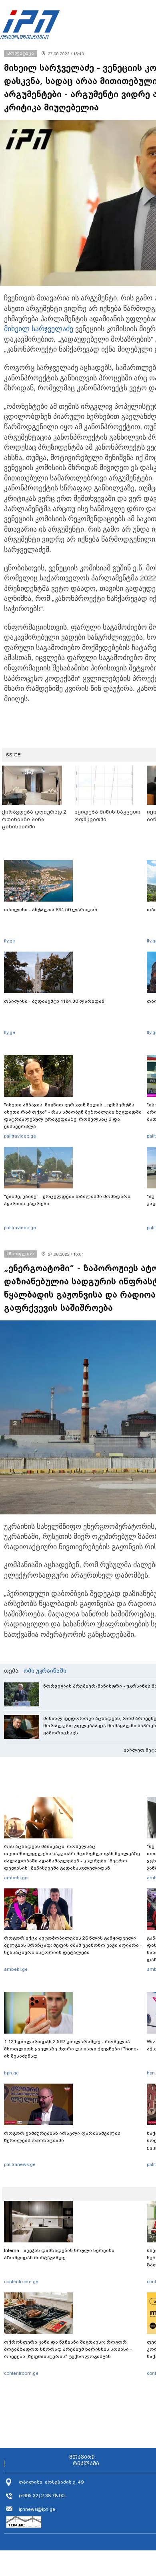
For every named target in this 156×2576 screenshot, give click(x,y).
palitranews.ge (20, 2164)
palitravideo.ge (20, 1136)
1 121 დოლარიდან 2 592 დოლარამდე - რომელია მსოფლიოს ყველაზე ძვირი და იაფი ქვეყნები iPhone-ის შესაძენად (71, 2049)
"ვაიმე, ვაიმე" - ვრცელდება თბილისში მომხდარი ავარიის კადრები (67, 1200)
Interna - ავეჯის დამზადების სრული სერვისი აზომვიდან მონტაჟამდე (59, 2254)
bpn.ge (11, 2073)
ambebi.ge (16, 1878)
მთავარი (82, 2457)
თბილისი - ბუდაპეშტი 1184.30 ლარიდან (54, 1001)
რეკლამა (86, 2464)
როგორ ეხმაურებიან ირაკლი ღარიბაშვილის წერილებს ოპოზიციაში (62, 2137)
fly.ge (10, 941)
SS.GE (13, 755)
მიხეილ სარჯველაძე (39, 329)
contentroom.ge (21, 2282)
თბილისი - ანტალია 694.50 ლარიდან (51, 910)
